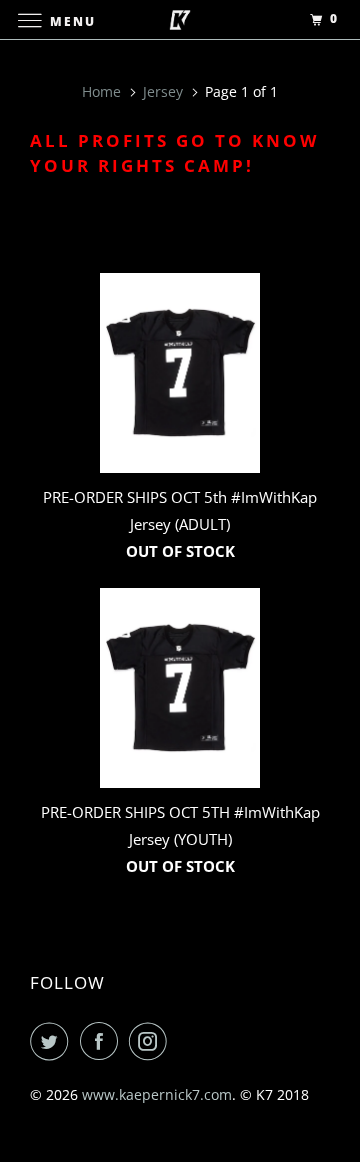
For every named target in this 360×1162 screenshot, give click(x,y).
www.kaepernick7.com (157, 1094)
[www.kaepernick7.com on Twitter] (53, 1041)
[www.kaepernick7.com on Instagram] (152, 1041)
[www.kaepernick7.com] (180, 19)
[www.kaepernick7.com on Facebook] (103, 1041)
